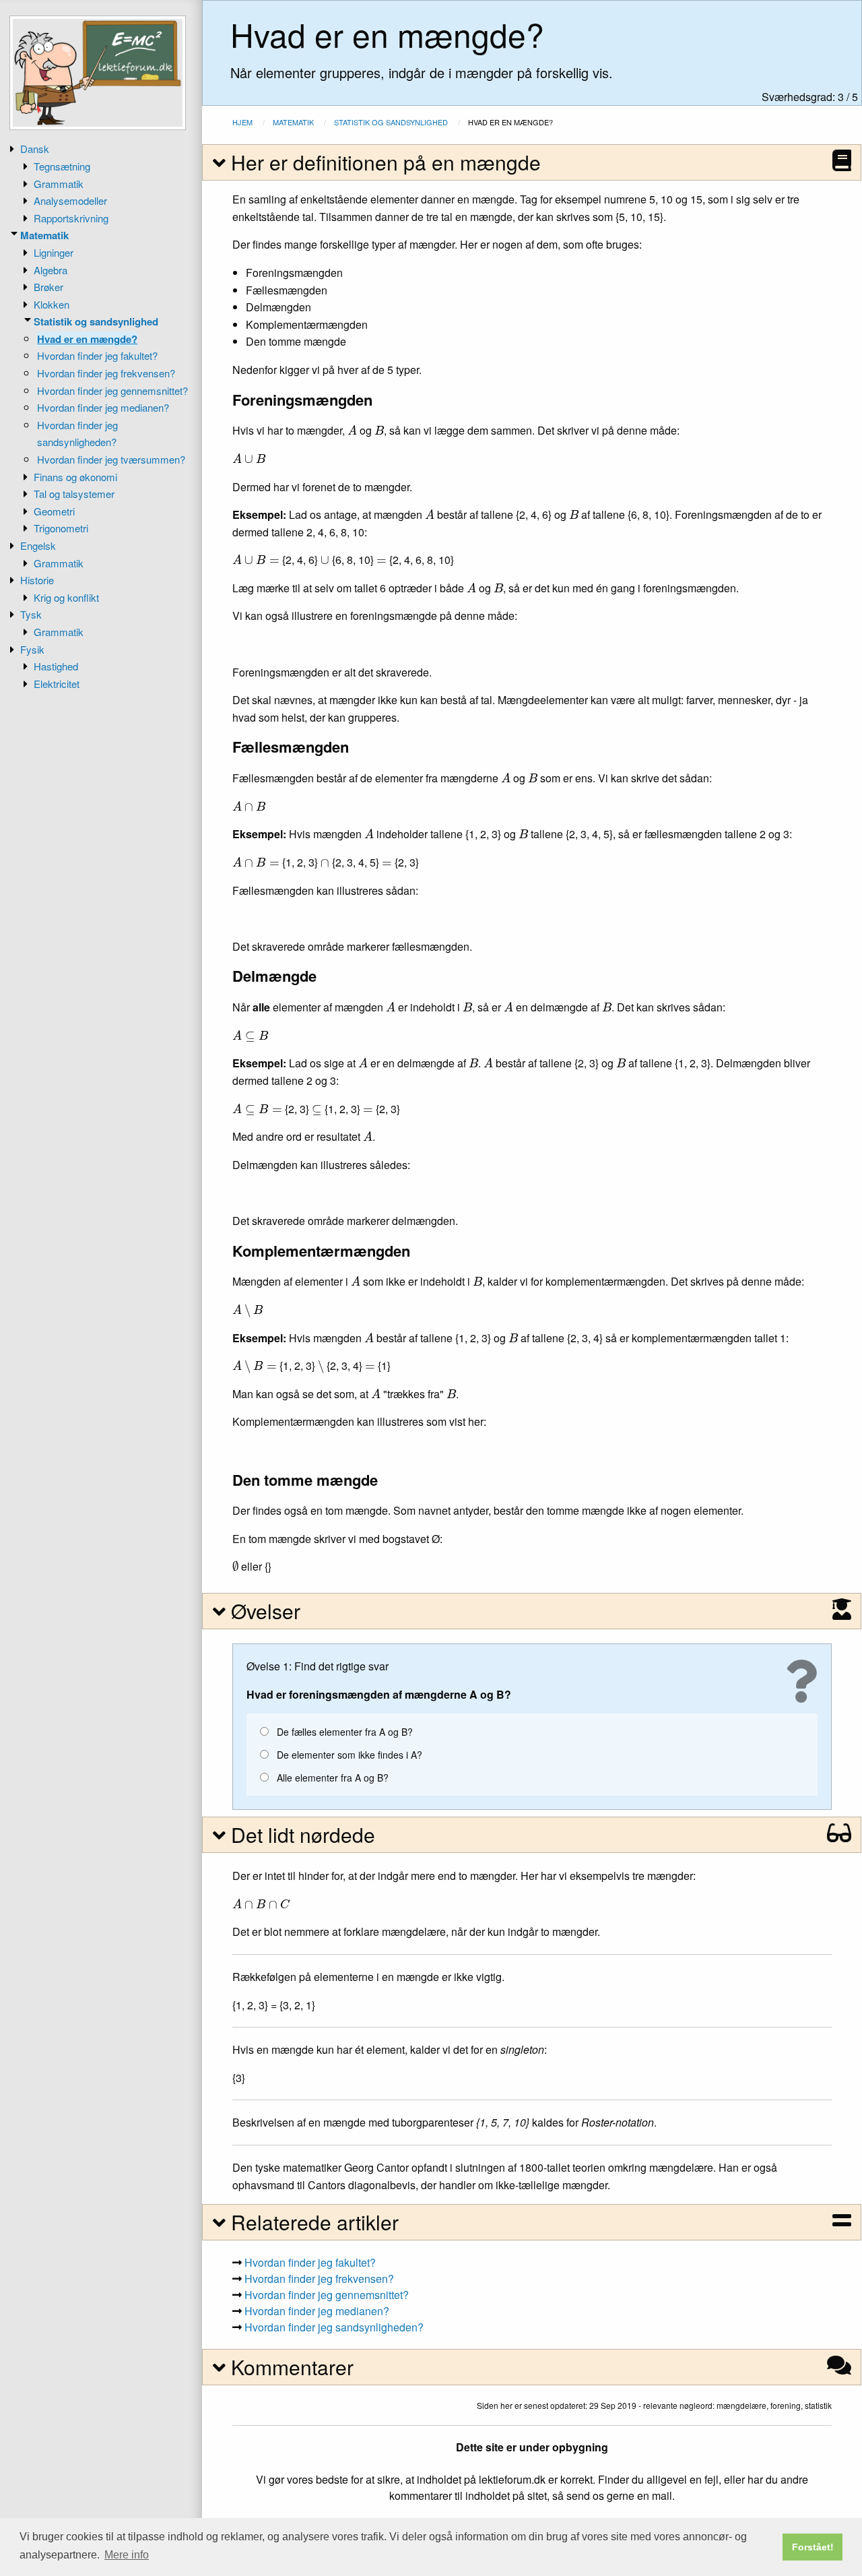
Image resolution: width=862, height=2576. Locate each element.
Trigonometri (61, 528)
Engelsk (38, 545)
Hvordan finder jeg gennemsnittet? (112, 390)
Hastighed (56, 666)
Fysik (32, 649)
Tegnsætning (62, 166)
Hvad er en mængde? (87, 339)
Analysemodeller (70, 200)
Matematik (44, 235)
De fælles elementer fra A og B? (345, 1732)
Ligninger (54, 252)
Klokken (52, 304)
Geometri (54, 511)
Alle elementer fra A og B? (333, 1778)
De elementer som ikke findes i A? (350, 1755)
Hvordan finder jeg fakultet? (97, 355)
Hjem (242, 122)
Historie (37, 580)
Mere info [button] (127, 2555)
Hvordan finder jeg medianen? (103, 407)
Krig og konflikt (66, 597)
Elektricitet (57, 684)
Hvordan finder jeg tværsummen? (111, 459)
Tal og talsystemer (74, 494)
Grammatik (59, 184)
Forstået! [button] (813, 2547)
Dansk (35, 149)
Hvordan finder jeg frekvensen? (106, 373)
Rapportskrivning (71, 218)
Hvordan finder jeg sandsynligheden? (334, 2327)
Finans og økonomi (75, 477)
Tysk (31, 614)
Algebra (51, 270)
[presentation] (352, 430)
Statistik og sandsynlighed (96, 321)
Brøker (48, 287)
